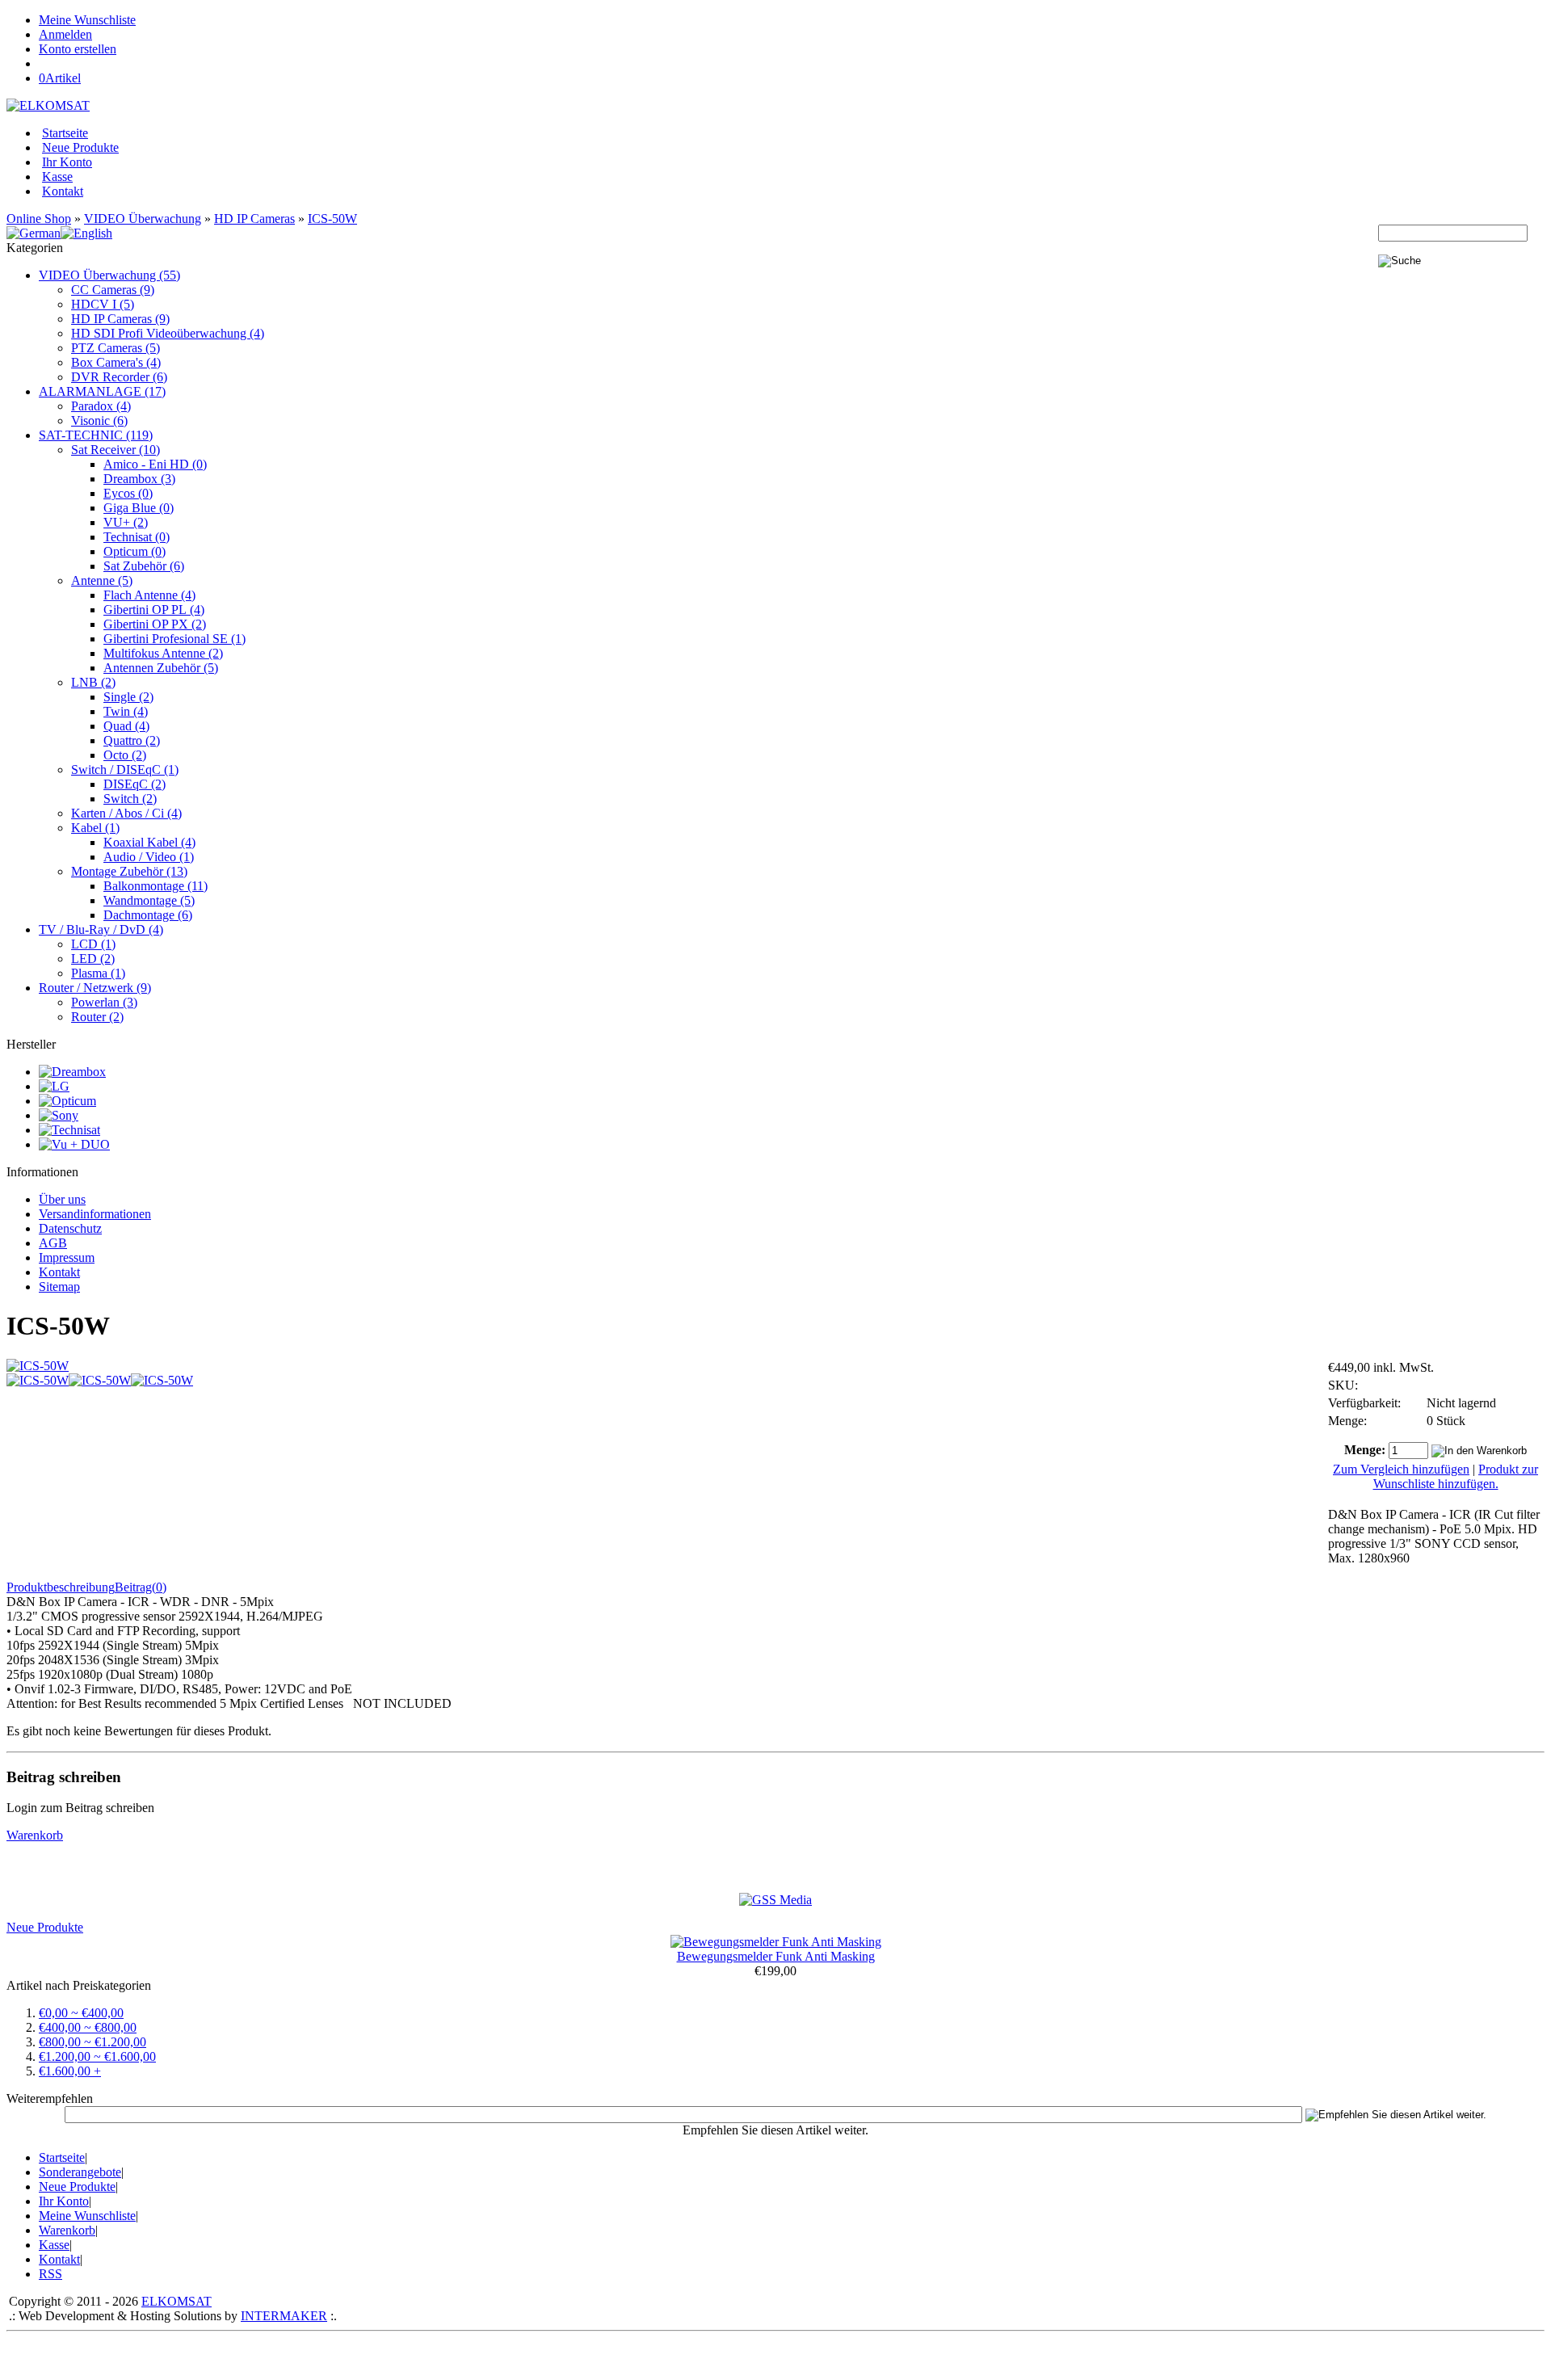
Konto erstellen (78, 49)
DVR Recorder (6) (119, 377)
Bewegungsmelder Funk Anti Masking (776, 1956)
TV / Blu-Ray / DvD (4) (101, 929)
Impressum (67, 1257)
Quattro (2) (132, 740)
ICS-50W (332, 219)
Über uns (62, 1199)
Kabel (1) (95, 828)
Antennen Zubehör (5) (161, 668)
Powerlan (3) (104, 1002)
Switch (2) (130, 799)
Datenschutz (70, 1228)
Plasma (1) (98, 973)
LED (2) (93, 959)
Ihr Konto (67, 162)
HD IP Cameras (254, 219)
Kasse (57, 177)
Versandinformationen (95, 1214)
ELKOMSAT (177, 2301)
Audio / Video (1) (149, 857)
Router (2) (97, 1017)
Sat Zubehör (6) (144, 566)
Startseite (65, 133)
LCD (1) (93, 944)
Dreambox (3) (139, 479)
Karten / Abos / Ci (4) (126, 813)
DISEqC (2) (135, 784)
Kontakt (63, 191)
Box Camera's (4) (116, 362)
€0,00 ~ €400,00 (81, 2013)
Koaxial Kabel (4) (149, 842)
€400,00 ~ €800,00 (88, 2027)
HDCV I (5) (103, 304)
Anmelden (65, 34)
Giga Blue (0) (139, 508)
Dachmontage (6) (148, 915)
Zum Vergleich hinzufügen (1401, 1469)
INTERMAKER (284, 2316)
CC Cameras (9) (113, 290)
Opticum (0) (135, 551)
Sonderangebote (80, 2172)
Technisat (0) (137, 537)
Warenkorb (35, 1835)
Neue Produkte (80, 147)
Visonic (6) (99, 420)
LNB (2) (93, 682)
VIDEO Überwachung (143, 219)
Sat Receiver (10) (116, 450)
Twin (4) (126, 711)
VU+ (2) (126, 522)
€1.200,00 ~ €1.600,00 (97, 2056)
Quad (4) (126, 726)
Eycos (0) (128, 493)
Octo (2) (125, 755)
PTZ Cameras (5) (116, 348)
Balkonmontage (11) (156, 886)
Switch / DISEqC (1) (125, 770)
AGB (53, 1243)
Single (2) (128, 697)
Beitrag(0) (141, 1587)
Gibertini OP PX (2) (155, 624)
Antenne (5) (102, 580)
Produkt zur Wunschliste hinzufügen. (1456, 1476)
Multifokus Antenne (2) (163, 653)
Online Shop (39, 219)
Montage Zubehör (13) (129, 871)
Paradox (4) (101, 406)
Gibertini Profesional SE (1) (174, 639)
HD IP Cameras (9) (120, 319)
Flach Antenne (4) (149, 595)
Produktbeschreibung (61, 1587)
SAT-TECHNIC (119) (96, 435)
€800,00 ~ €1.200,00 (92, 2042)
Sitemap (59, 1287)
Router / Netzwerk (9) (95, 988)
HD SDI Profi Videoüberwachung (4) (168, 333)
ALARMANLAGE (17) (102, 391)
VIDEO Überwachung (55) (109, 275)
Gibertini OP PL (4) (154, 610)
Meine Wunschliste (87, 20)
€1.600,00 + (70, 2071)
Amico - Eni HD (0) (155, 464)
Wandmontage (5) (149, 900)
